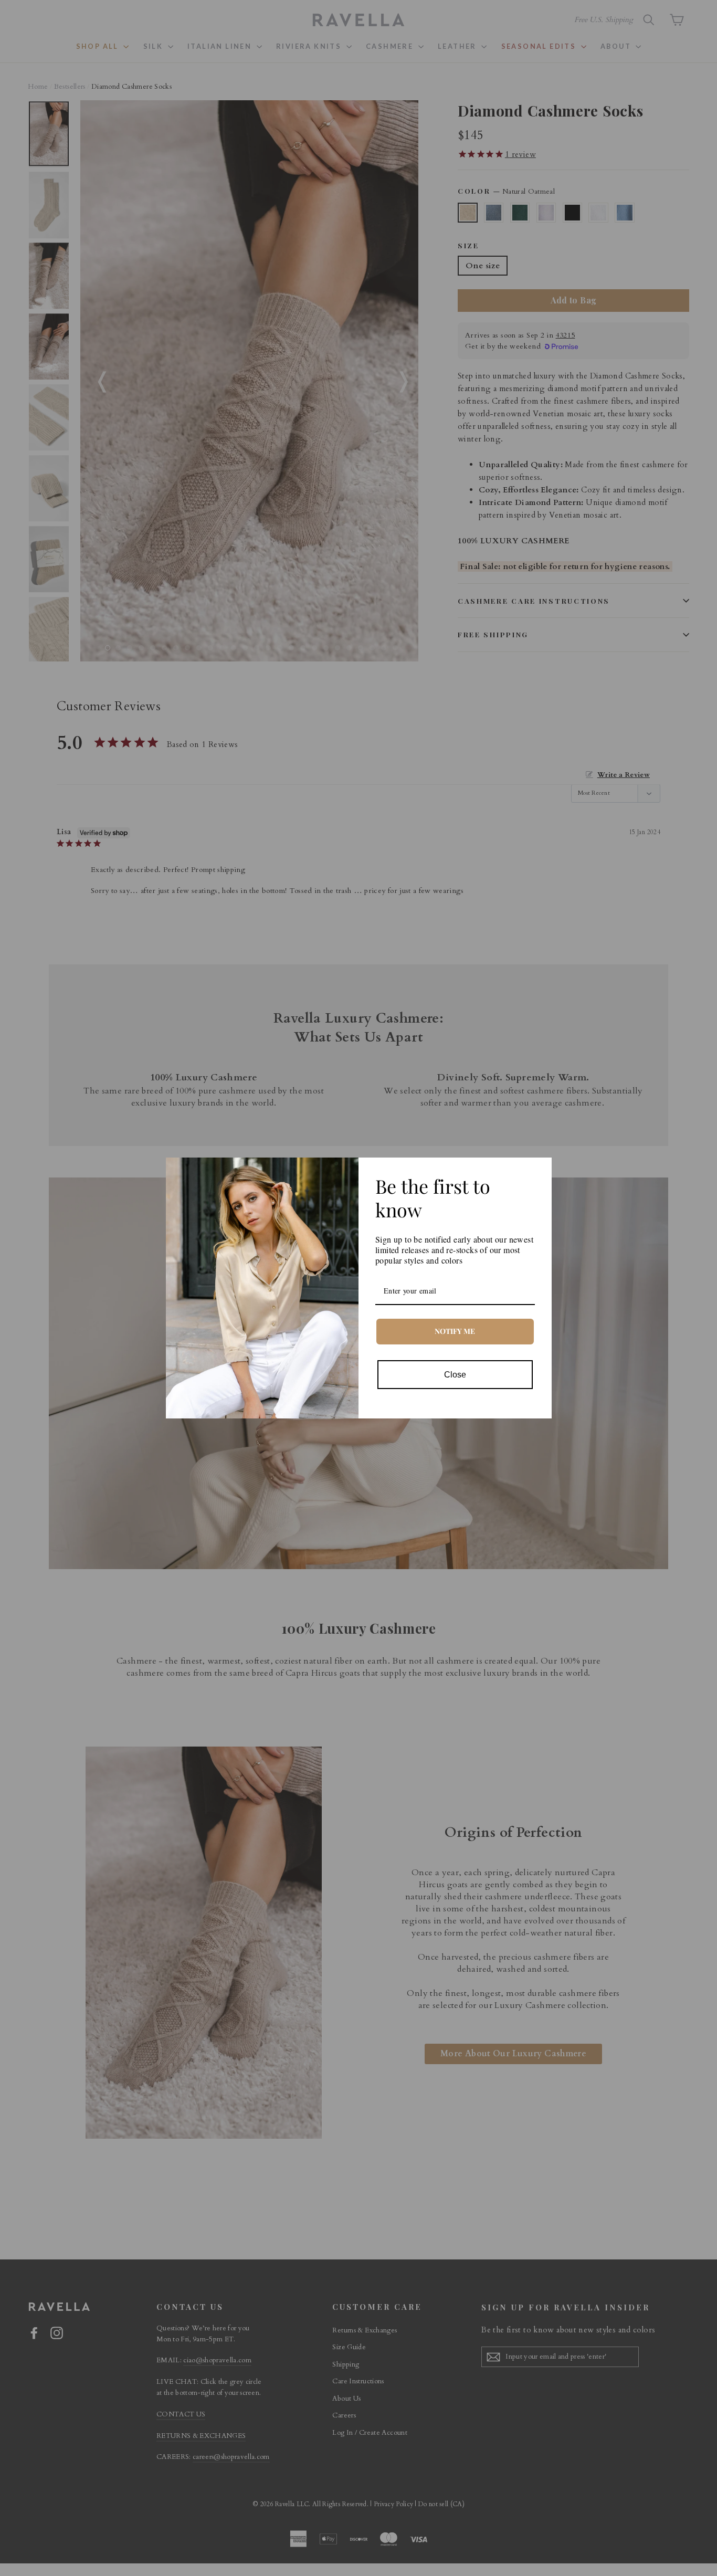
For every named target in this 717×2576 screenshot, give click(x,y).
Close (455, 1375)
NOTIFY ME (455, 1331)
